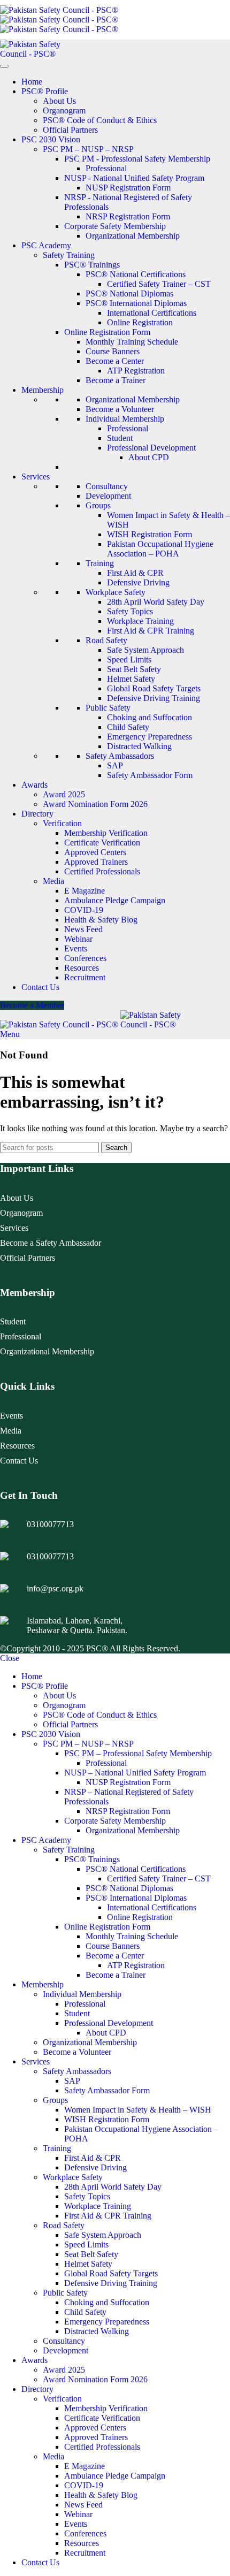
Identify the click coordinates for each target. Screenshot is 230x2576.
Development (108, 496)
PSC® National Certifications (136, 274)
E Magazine (85, 891)
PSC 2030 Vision (51, 139)
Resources (82, 968)
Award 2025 (64, 794)
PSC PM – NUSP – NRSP (88, 149)
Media (53, 881)
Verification (62, 823)
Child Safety (128, 727)
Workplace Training (140, 621)
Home (32, 82)
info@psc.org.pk (55, 1588)
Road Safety (106, 640)
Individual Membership (125, 419)
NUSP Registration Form (128, 188)
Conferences (85, 958)
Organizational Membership (133, 236)
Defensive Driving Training (154, 698)
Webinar (78, 939)
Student (120, 438)
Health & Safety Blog (101, 920)
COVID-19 (84, 910)
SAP (115, 765)
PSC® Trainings (92, 265)
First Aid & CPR (135, 573)
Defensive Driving (138, 582)
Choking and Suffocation (149, 717)
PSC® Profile (45, 91)
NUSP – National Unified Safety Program (135, 1773)
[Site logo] (59, 10)
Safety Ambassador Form (150, 775)
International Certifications (152, 313)
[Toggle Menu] (4, 66)
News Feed (83, 929)
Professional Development (151, 448)
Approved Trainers (96, 862)
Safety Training (69, 255)
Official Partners (70, 130)
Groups (98, 505)
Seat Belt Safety (134, 669)
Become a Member (32, 1005)
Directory (37, 814)
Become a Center (115, 361)
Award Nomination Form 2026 (95, 804)
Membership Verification (106, 833)
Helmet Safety (131, 679)
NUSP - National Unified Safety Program (134, 178)
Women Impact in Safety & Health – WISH (138, 2110)
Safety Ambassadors (120, 756)
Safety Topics (130, 611)
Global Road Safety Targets (154, 688)
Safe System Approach (145, 650)
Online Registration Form (107, 332)
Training (100, 563)
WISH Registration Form (149, 534)
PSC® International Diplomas (136, 303)
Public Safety (108, 708)
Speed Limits (129, 660)
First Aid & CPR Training (151, 631)
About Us (59, 101)
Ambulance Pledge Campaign (115, 900)
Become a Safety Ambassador (51, 1243)
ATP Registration (136, 371)
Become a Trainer (116, 380)
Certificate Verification (102, 843)
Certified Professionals (102, 871)
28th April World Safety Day (156, 602)
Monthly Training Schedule (132, 342)
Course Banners (113, 351)
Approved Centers (95, 852)
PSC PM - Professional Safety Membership (137, 159)
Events (76, 948)
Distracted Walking (139, 746)
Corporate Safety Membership (115, 226)
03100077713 (50, 1524)
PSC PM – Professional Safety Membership (138, 1753)
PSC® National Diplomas (129, 294)
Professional (106, 168)
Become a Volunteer (120, 409)
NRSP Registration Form (128, 216)
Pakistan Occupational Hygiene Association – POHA (160, 549)
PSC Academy (46, 245)
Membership (43, 390)
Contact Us (40, 987)
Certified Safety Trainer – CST (159, 284)
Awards (34, 785)
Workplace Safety (116, 592)
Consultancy (107, 486)
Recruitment (85, 977)
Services (36, 477)
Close (10, 1658)
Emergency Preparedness (149, 737)
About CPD (149, 457)
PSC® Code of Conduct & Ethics (100, 120)
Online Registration (140, 322)
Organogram (64, 110)
